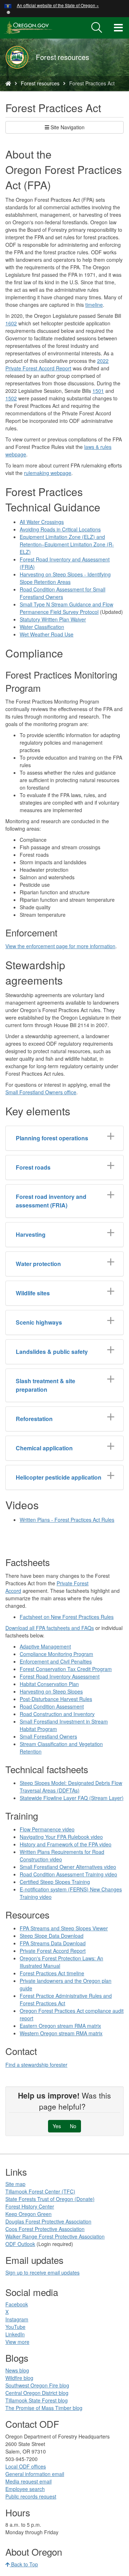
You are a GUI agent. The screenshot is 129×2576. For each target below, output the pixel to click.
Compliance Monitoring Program (56, 1654)
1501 (98, 391)
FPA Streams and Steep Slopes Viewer (64, 1928)
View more (17, 2342)
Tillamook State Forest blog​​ (37, 2400)
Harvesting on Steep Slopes (51, 1691)
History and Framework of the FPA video (66, 1844)
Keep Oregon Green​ (28, 2214)
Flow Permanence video (47, 1829)
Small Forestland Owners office (41, 1092)
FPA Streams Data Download (53, 1943)
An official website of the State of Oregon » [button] (58, 5)
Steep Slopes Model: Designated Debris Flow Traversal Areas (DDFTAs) (71, 1787)
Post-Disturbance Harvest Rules (56, 1699)
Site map (15, 2184)
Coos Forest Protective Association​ (45, 2229)
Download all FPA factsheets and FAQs (50, 1628)
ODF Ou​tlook (20, 2244)
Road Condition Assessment (52, 1706)
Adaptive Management (45, 1646)
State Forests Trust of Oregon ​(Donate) (50, 2199)
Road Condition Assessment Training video (68, 1874)
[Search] (97, 28)
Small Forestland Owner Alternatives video (68, 1867)
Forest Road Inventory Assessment (60, 1676)
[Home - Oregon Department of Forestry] (8, 83)
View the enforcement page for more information (60, 946)
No (73, 2126)
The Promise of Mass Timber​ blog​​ (44, 2408)
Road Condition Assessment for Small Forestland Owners (63, 593)
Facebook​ (17, 2304)
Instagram (17, 2319)
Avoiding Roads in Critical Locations (60, 529)
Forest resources (40, 83)
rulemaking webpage (48, 473)
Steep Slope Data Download (52, 1936)
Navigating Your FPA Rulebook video (61, 1837)
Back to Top (24, 2564)
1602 (11, 323)
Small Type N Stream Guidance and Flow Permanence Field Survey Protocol (66, 608)
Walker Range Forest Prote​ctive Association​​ (55, 2236)
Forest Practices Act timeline (52, 1973)
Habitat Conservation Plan (49, 1684)
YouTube (15, 2327)
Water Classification (42, 627)
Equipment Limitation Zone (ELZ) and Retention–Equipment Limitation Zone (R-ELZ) (67, 544)
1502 (11, 398)
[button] (8, 12)
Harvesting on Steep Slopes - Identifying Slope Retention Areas (65, 578)
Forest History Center (30, 2206)
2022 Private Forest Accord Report (57, 364)
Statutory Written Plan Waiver (53, 619)
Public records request (31, 2496)
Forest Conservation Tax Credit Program (66, 1669)
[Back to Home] (21, 57)
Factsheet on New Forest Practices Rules (67, 1617)
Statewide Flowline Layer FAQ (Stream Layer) (72, 1798)
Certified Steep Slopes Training (55, 1882)
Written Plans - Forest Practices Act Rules (67, 1520)
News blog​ (17, 2370)
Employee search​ (25, 2489)
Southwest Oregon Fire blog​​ (37, 2385)
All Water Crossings (42, 522)
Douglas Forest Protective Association (48, 2221)
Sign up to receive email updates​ (42, 2272)
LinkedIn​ (15, 2334)
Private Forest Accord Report (53, 1951)
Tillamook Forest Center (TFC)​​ (40, 2191)
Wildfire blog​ (19, 2378)
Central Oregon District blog (37, 2393)
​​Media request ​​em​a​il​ (28, 2481)
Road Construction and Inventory (57, 1714)
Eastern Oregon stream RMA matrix (60, 2026)
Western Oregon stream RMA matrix (61, 2033)
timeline (94, 305)
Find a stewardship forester (36, 2065)
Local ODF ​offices (26, 2466)
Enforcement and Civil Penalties (56, 1661)
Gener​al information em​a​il (35, 2474)
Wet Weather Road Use (47, 634)
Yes (57, 2126)
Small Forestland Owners (48, 1736)
